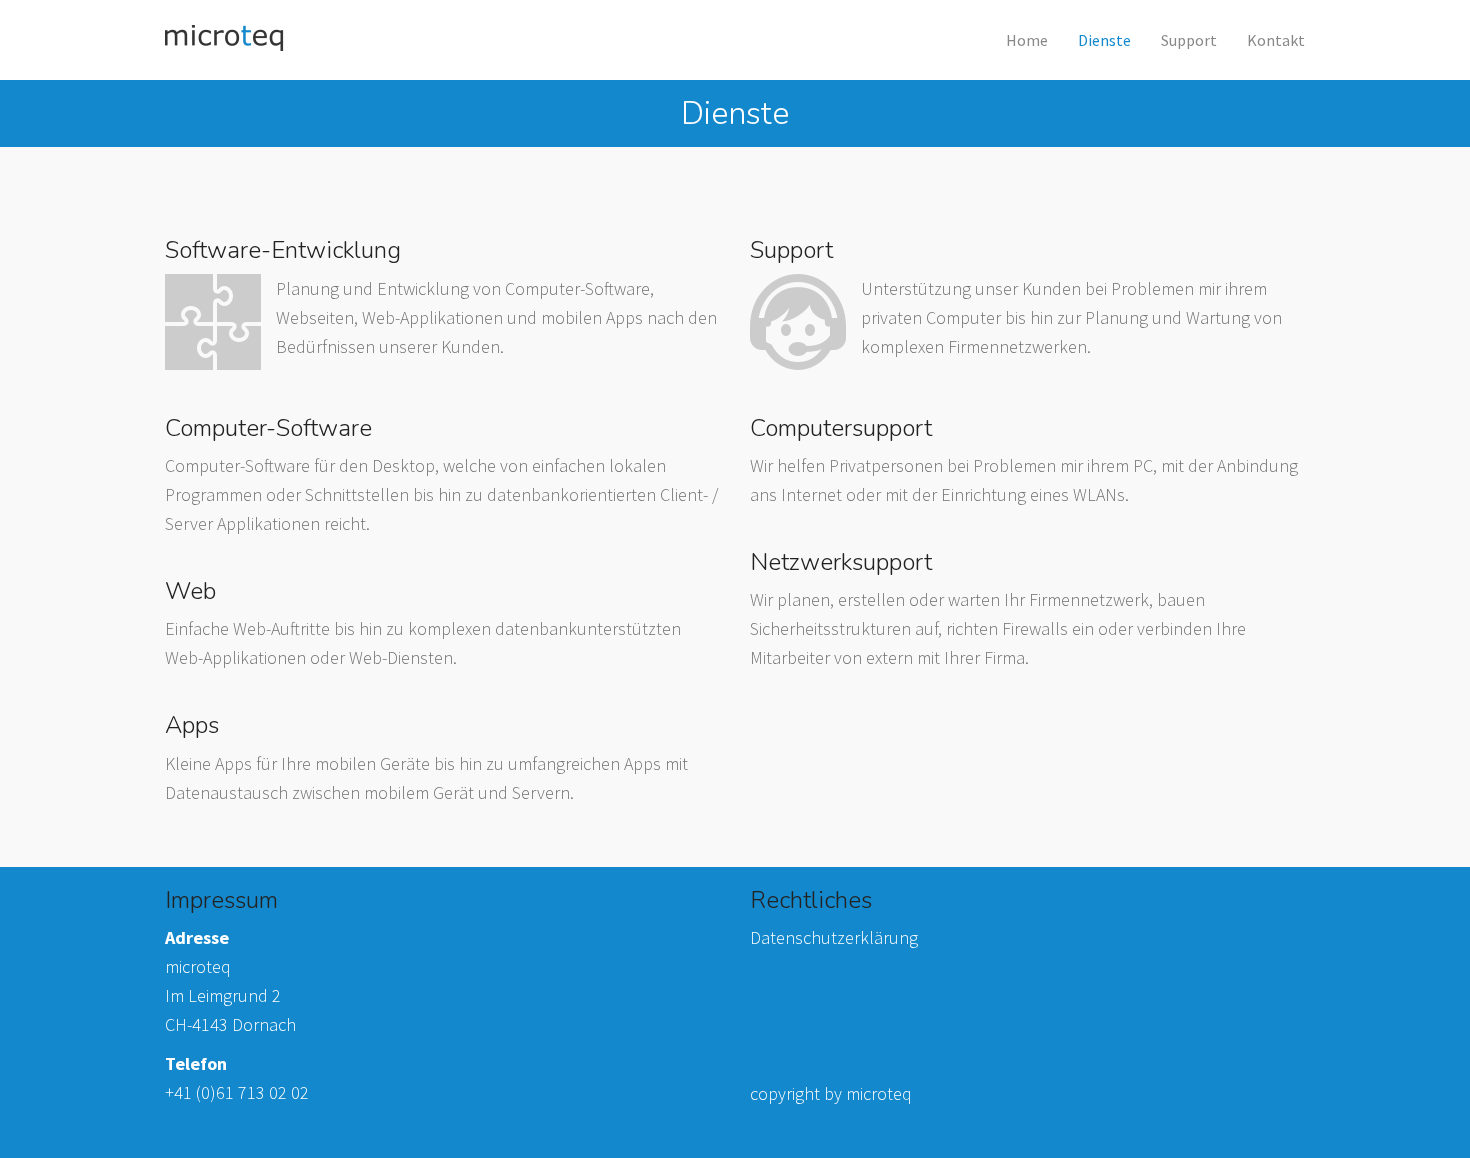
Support (1189, 40)
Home (1027, 40)
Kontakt (1276, 40)
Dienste (1104, 40)
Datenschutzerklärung (834, 937)
